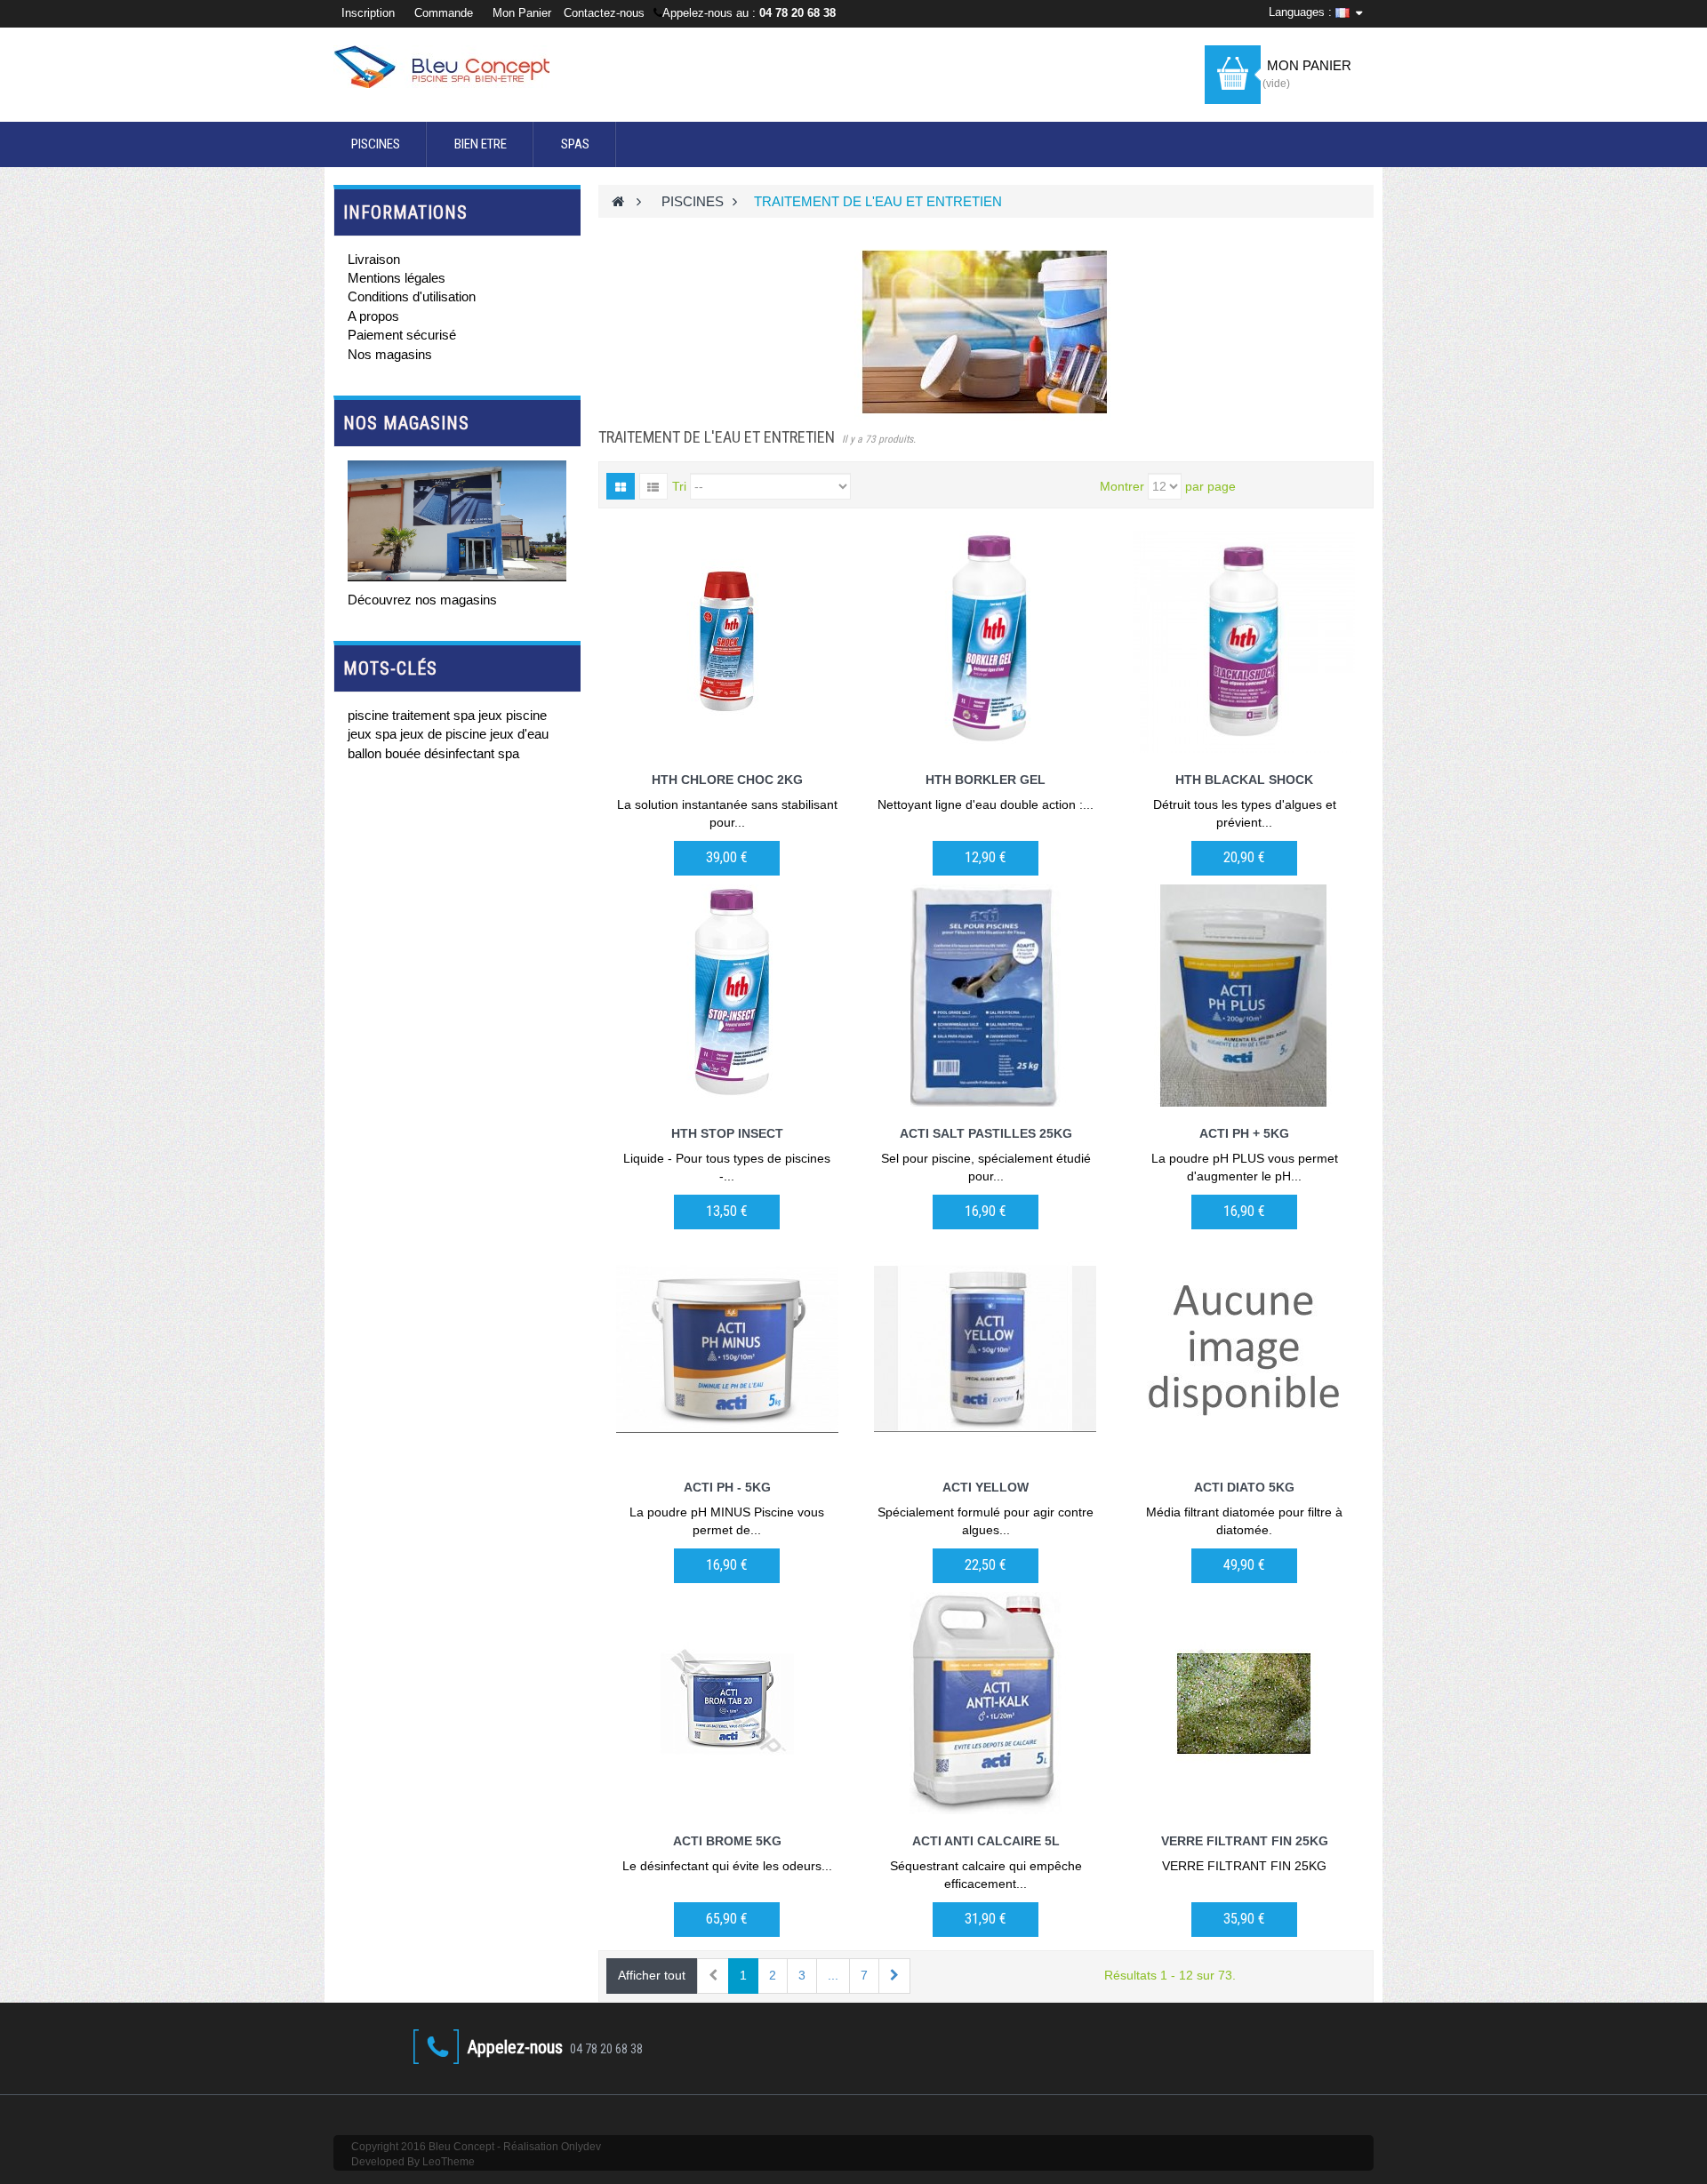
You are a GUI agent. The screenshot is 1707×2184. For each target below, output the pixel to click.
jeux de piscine (445, 734)
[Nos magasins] (457, 521)
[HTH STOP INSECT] (728, 996)
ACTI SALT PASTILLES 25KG (986, 1133)
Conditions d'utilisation (412, 296)
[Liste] (653, 486)
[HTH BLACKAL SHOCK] (1244, 642)
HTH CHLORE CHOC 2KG (727, 780)
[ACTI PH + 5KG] (1244, 996)
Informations (405, 212)
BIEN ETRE (481, 144)
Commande (444, 13)
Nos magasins (390, 354)
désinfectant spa (472, 753)
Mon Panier (522, 13)
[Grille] (621, 486)
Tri (679, 486)
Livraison (374, 259)
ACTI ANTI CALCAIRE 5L (986, 1841)
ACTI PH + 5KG (1244, 1133)
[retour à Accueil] (618, 201)
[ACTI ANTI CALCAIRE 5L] (986, 1703)
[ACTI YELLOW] (986, 1349)
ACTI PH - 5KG (727, 1487)
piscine (370, 715)
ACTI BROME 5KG (727, 1841)
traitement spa (435, 715)
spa (388, 734)
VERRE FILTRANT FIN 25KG (1245, 1841)
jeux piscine (513, 715)
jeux (361, 734)
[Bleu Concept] (457, 67)
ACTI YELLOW (986, 1487)
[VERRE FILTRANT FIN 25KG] (1244, 1703)
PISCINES (376, 144)
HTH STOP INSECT (727, 1133)
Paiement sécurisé (402, 335)
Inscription (370, 13)
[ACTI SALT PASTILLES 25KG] (986, 996)
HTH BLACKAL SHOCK (1244, 780)
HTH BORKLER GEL (986, 780)
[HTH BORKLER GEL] (986, 642)
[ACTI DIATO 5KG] (1244, 1349)
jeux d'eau (519, 734)
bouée (405, 753)
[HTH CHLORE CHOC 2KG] (728, 642)
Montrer (1122, 486)
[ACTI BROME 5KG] (728, 1703)
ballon (366, 753)
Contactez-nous (604, 13)
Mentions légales (397, 278)
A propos (373, 316)
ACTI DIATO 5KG (1244, 1487)
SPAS (575, 144)
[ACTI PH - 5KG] (728, 1349)
